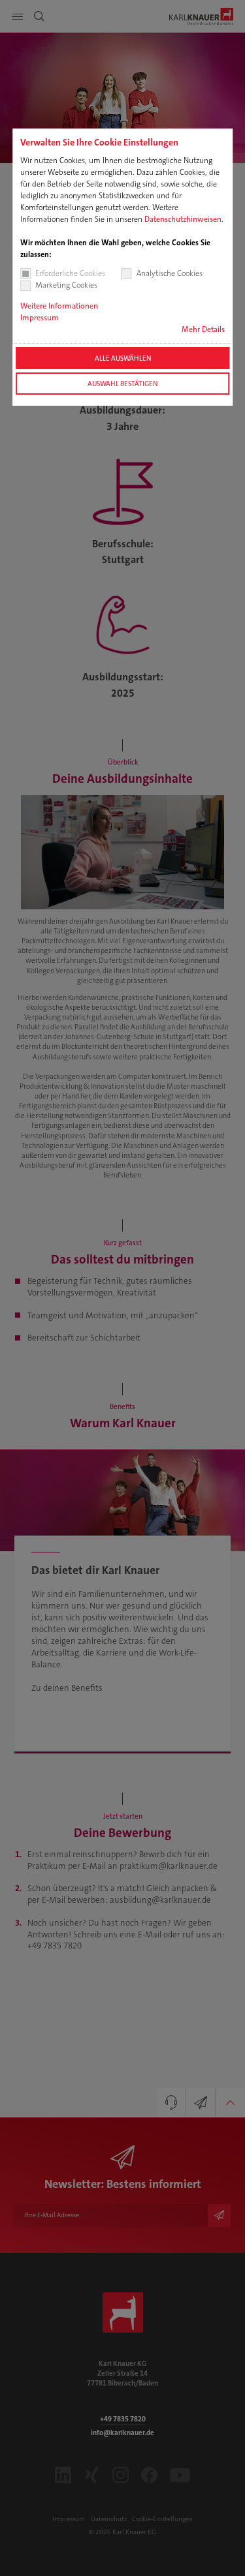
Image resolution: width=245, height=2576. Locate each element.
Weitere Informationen (59, 306)
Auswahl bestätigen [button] (122, 384)
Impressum (40, 318)
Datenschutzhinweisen (183, 219)
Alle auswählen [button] (123, 358)
